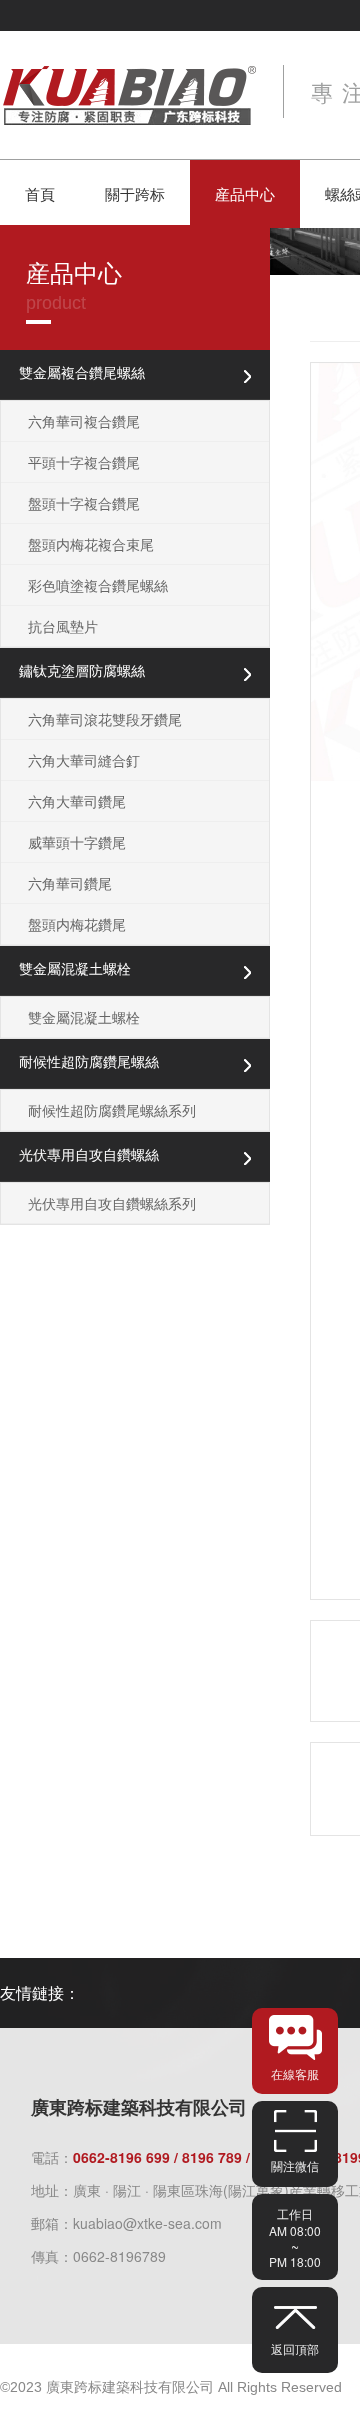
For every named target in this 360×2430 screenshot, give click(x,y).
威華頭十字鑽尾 (77, 842)
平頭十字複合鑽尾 (84, 462)
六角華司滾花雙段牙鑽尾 (105, 719)
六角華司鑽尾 (70, 883)
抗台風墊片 (63, 626)
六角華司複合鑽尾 (84, 421)
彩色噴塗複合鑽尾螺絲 (98, 585)
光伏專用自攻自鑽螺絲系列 (112, 1203)
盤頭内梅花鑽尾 (77, 924)
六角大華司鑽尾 (77, 801)
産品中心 (245, 193)
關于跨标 (135, 193)
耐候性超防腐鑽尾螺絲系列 (112, 1110)
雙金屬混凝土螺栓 (84, 1017)
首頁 (40, 193)
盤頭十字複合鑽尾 (84, 503)
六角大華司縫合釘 (84, 760)
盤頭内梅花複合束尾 (91, 544)
